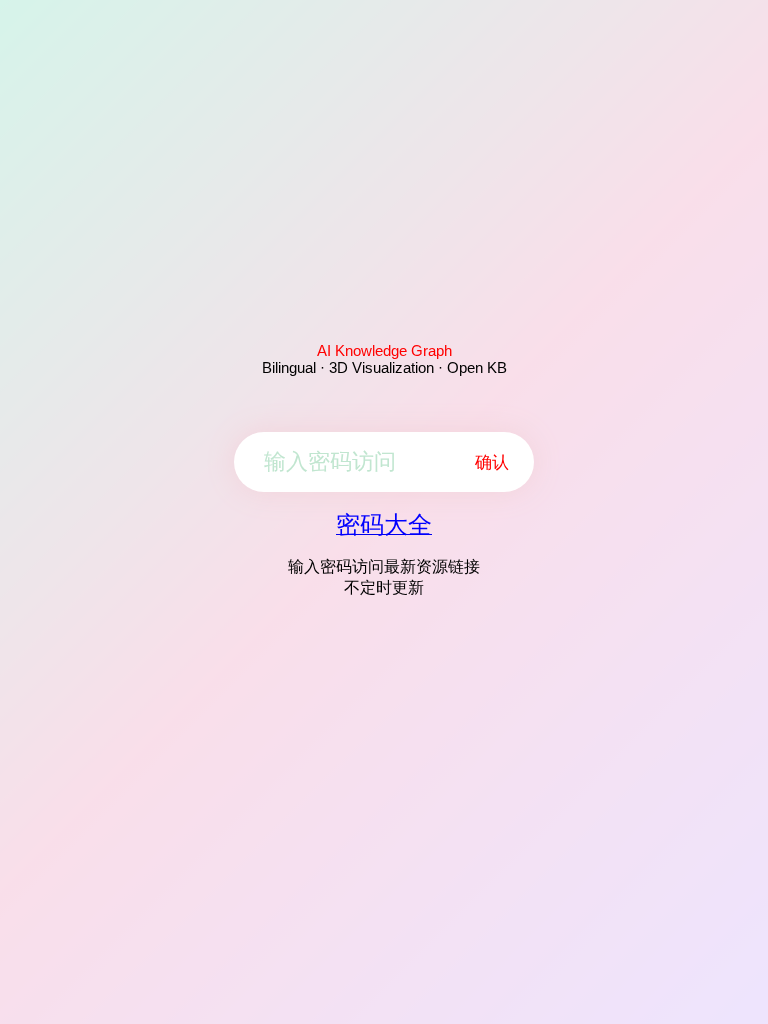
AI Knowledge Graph (384, 350)
